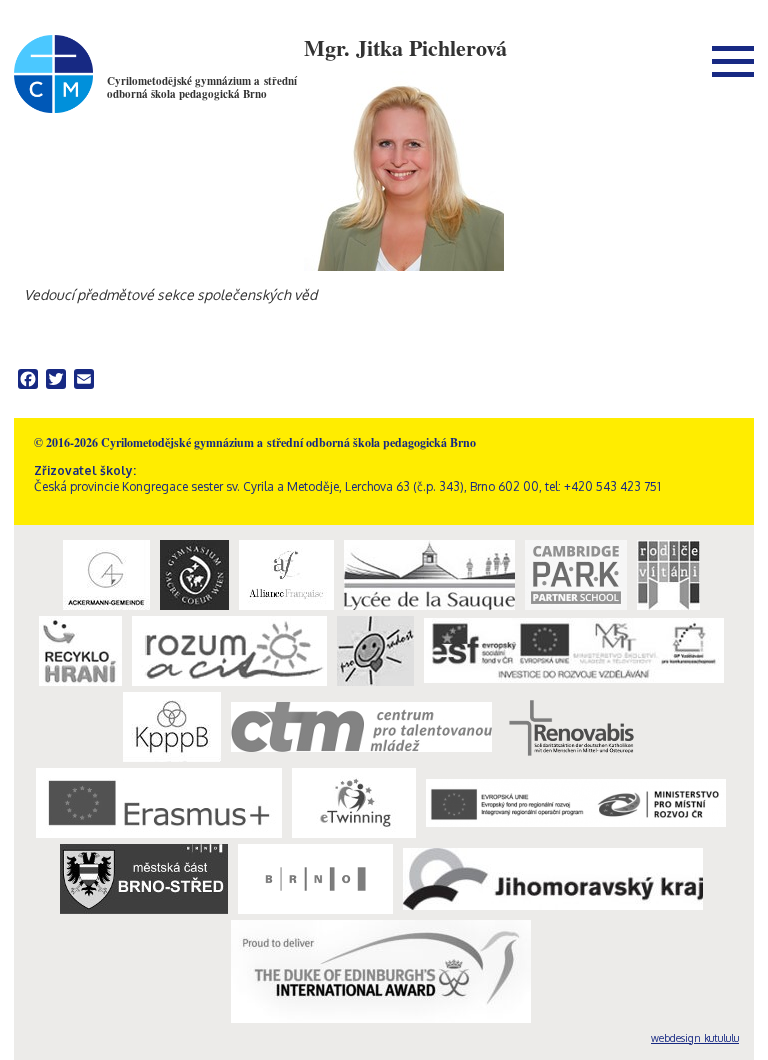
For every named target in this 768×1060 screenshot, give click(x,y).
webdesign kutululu (695, 1038)
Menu (733, 61)
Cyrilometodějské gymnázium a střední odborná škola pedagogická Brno (202, 87)
